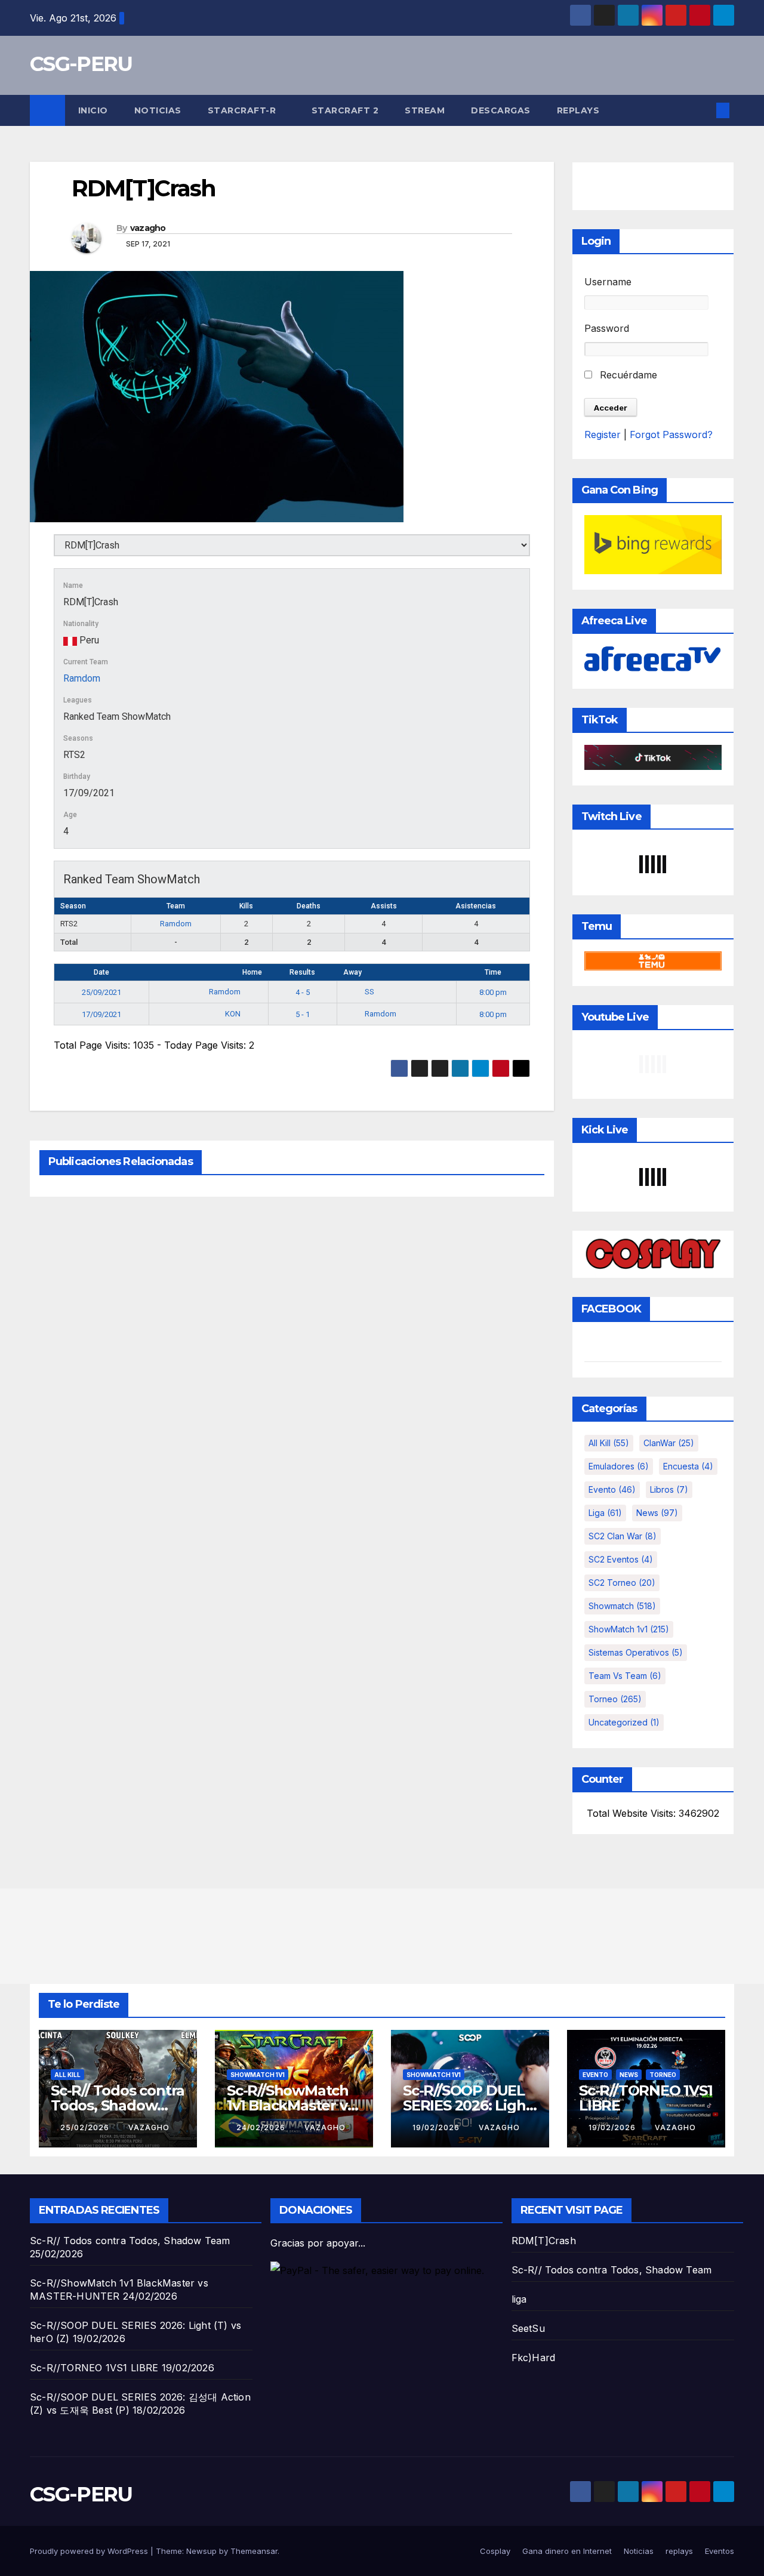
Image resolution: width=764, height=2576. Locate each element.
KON (234, 1014)
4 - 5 (303, 992)
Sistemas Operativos (636, 1652)
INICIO (93, 110)
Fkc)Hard (534, 2358)
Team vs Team (625, 1676)
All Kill (609, 1443)
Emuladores (619, 1466)
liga (519, 2299)
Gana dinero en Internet (567, 2551)
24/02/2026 (262, 2127)
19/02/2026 (437, 2127)
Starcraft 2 (345, 110)
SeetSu (528, 2328)
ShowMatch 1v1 (629, 1629)
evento (612, 1489)
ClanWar (669, 1443)
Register (603, 435)
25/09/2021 (101, 992)
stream (425, 110)
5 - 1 (303, 1014)
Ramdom (82, 678)
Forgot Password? (671, 435)
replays (578, 110)
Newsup (201, 2551)
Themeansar (254, 2551)
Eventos (720, 2551)
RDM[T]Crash (544, 2241)
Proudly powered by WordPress (90, 2551)
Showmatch (622, 1606)
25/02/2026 (86, 2127)
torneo (615, 1699)
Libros (669, 1489)
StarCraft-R (243, 110)
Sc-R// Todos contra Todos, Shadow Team (118, 2105)
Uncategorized (624, 1722)
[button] (703, 110)
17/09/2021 (101, 1014)
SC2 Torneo (622, 1583)
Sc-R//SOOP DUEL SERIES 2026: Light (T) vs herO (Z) (467, 2105)
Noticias (158, 110)
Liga (605, 1513)
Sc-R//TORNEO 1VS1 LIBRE (646, 2098)
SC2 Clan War (623, 1536)
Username (608, 282)
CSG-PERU (81, 64)
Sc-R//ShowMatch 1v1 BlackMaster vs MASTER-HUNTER (290, 2105)
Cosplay (495, 2551)
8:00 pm (493, 992)
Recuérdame (627, 375)
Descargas (501, 110)
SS (369, 992)
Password (607, 328)
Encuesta (688, 1466)
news (657, 1513)
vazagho (148, 228)
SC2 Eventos (621, 1559)
